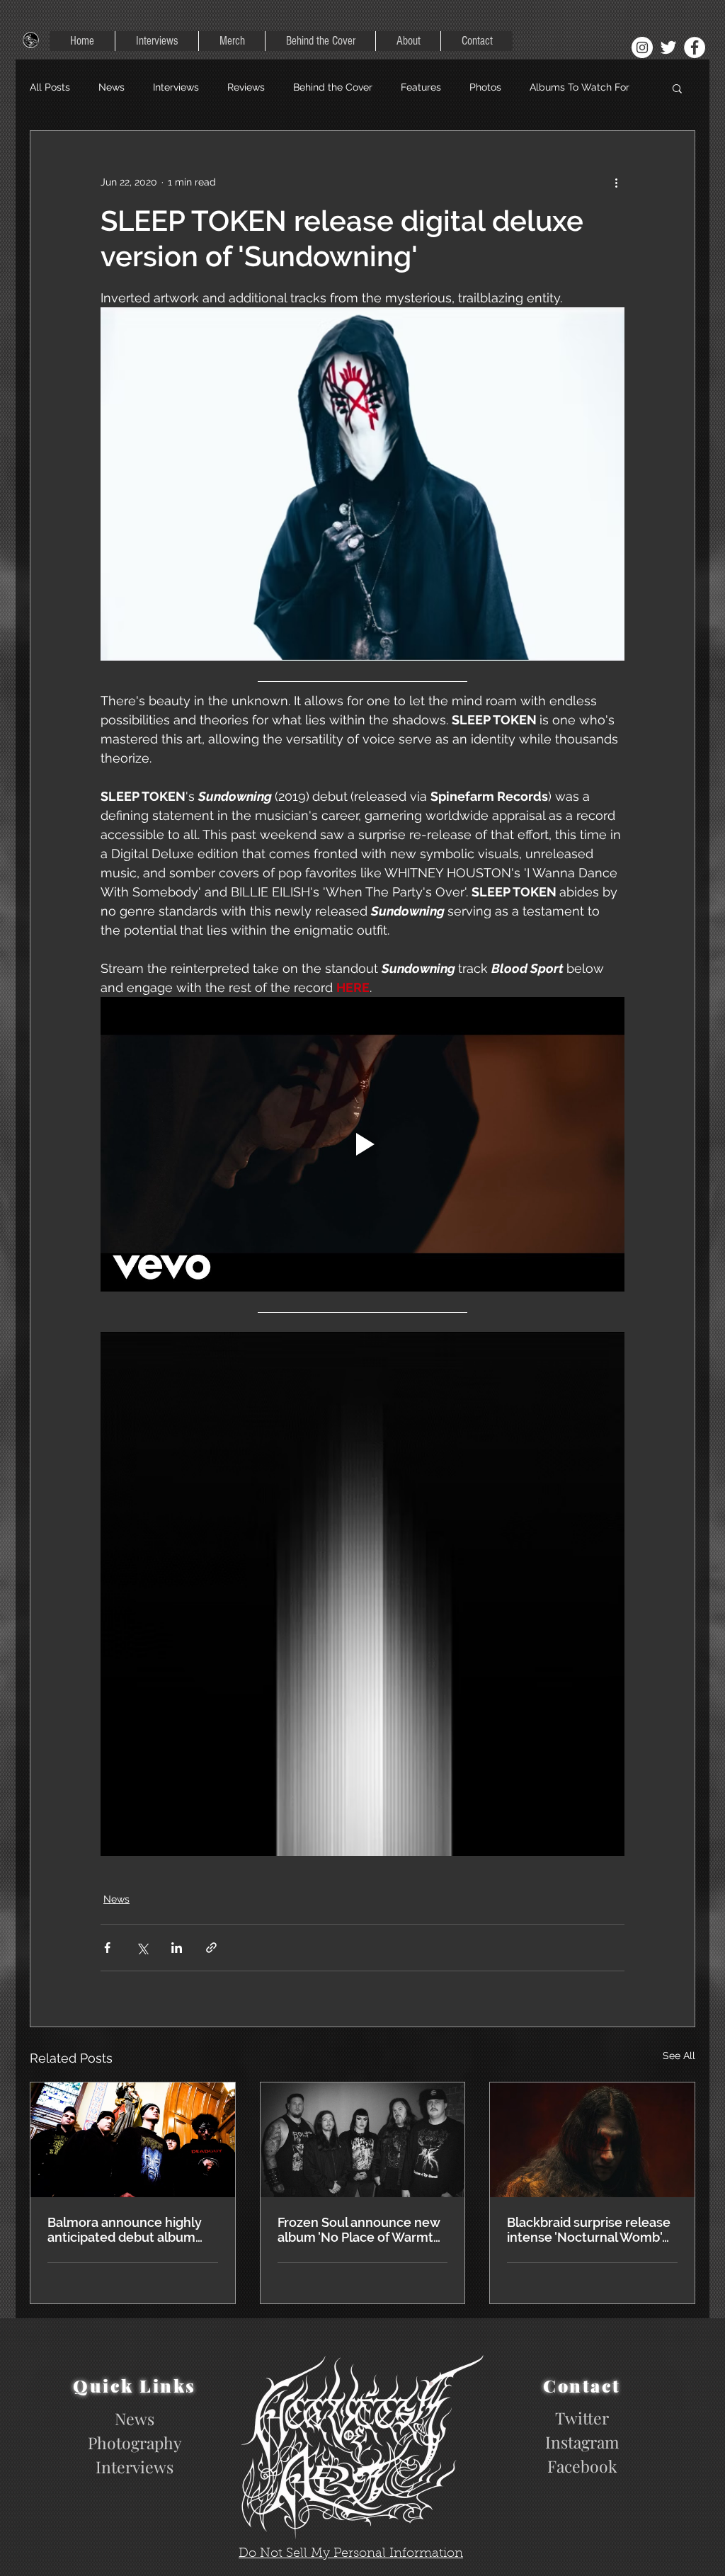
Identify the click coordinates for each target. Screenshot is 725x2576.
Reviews (246, 87)
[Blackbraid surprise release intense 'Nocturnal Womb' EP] (592, 2140)
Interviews (176, 87)
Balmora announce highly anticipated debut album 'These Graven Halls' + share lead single (131, 2230)
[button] (677, 88)
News (112, 87)
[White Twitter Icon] (668, 47)
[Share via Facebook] (107, 1948)
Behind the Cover (333, 87)
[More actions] (616, 182)
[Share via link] (211, 1948)
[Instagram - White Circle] (642, 47)
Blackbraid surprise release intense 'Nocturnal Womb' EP (589, 2230)
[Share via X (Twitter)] (142, 1948)
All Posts (50, 87)
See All (679, 2056)
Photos (485, 87)
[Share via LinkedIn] (177, 1948)
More (541, 87)
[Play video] (362, 1144)
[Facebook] (695, 47)
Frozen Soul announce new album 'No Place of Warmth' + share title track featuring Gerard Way (360, 2230)
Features (421, 87)
